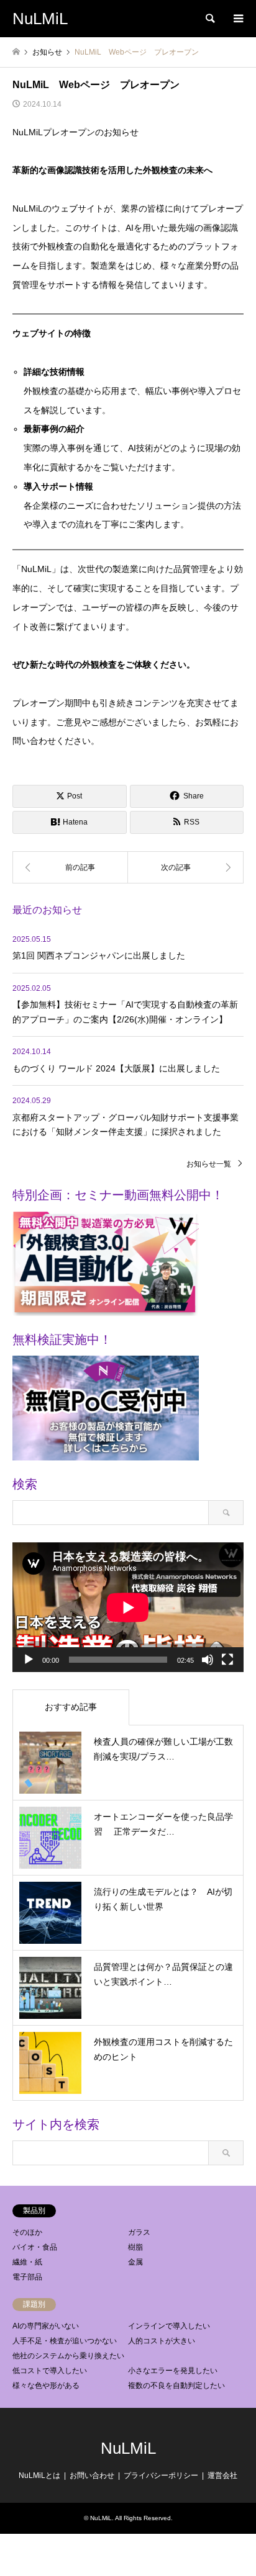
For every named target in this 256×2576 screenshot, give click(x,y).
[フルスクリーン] (227, 1660)
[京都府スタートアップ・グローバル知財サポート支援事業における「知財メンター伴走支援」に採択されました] (70, 867)
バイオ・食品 (35, 2247)
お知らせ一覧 (209, 1164)
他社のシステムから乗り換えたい (68, 2356)
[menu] (237, 19)
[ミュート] (208, 1660)
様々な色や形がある (46, 2386)
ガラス (139, 2232)
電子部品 (27, 2277)
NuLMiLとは (39, 2475)
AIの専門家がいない (46, 2326)
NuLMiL (128, 2448)
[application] (128, 1607)
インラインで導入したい (169, 2326)
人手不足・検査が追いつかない (65, 2341)
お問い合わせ (92, 2475)
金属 (135, 2262)
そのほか (27, 2232)
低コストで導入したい (50, 2371)
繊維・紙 (27, 2262)
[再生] (29, 1660)
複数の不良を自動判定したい (176, 2386)
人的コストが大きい (162, 2341)
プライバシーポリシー (161, 2475)
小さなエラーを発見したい (173, 2371)
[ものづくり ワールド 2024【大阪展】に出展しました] (186, 867)
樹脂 (135, 2247)
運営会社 (222, 2475)
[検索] (209, 19)
